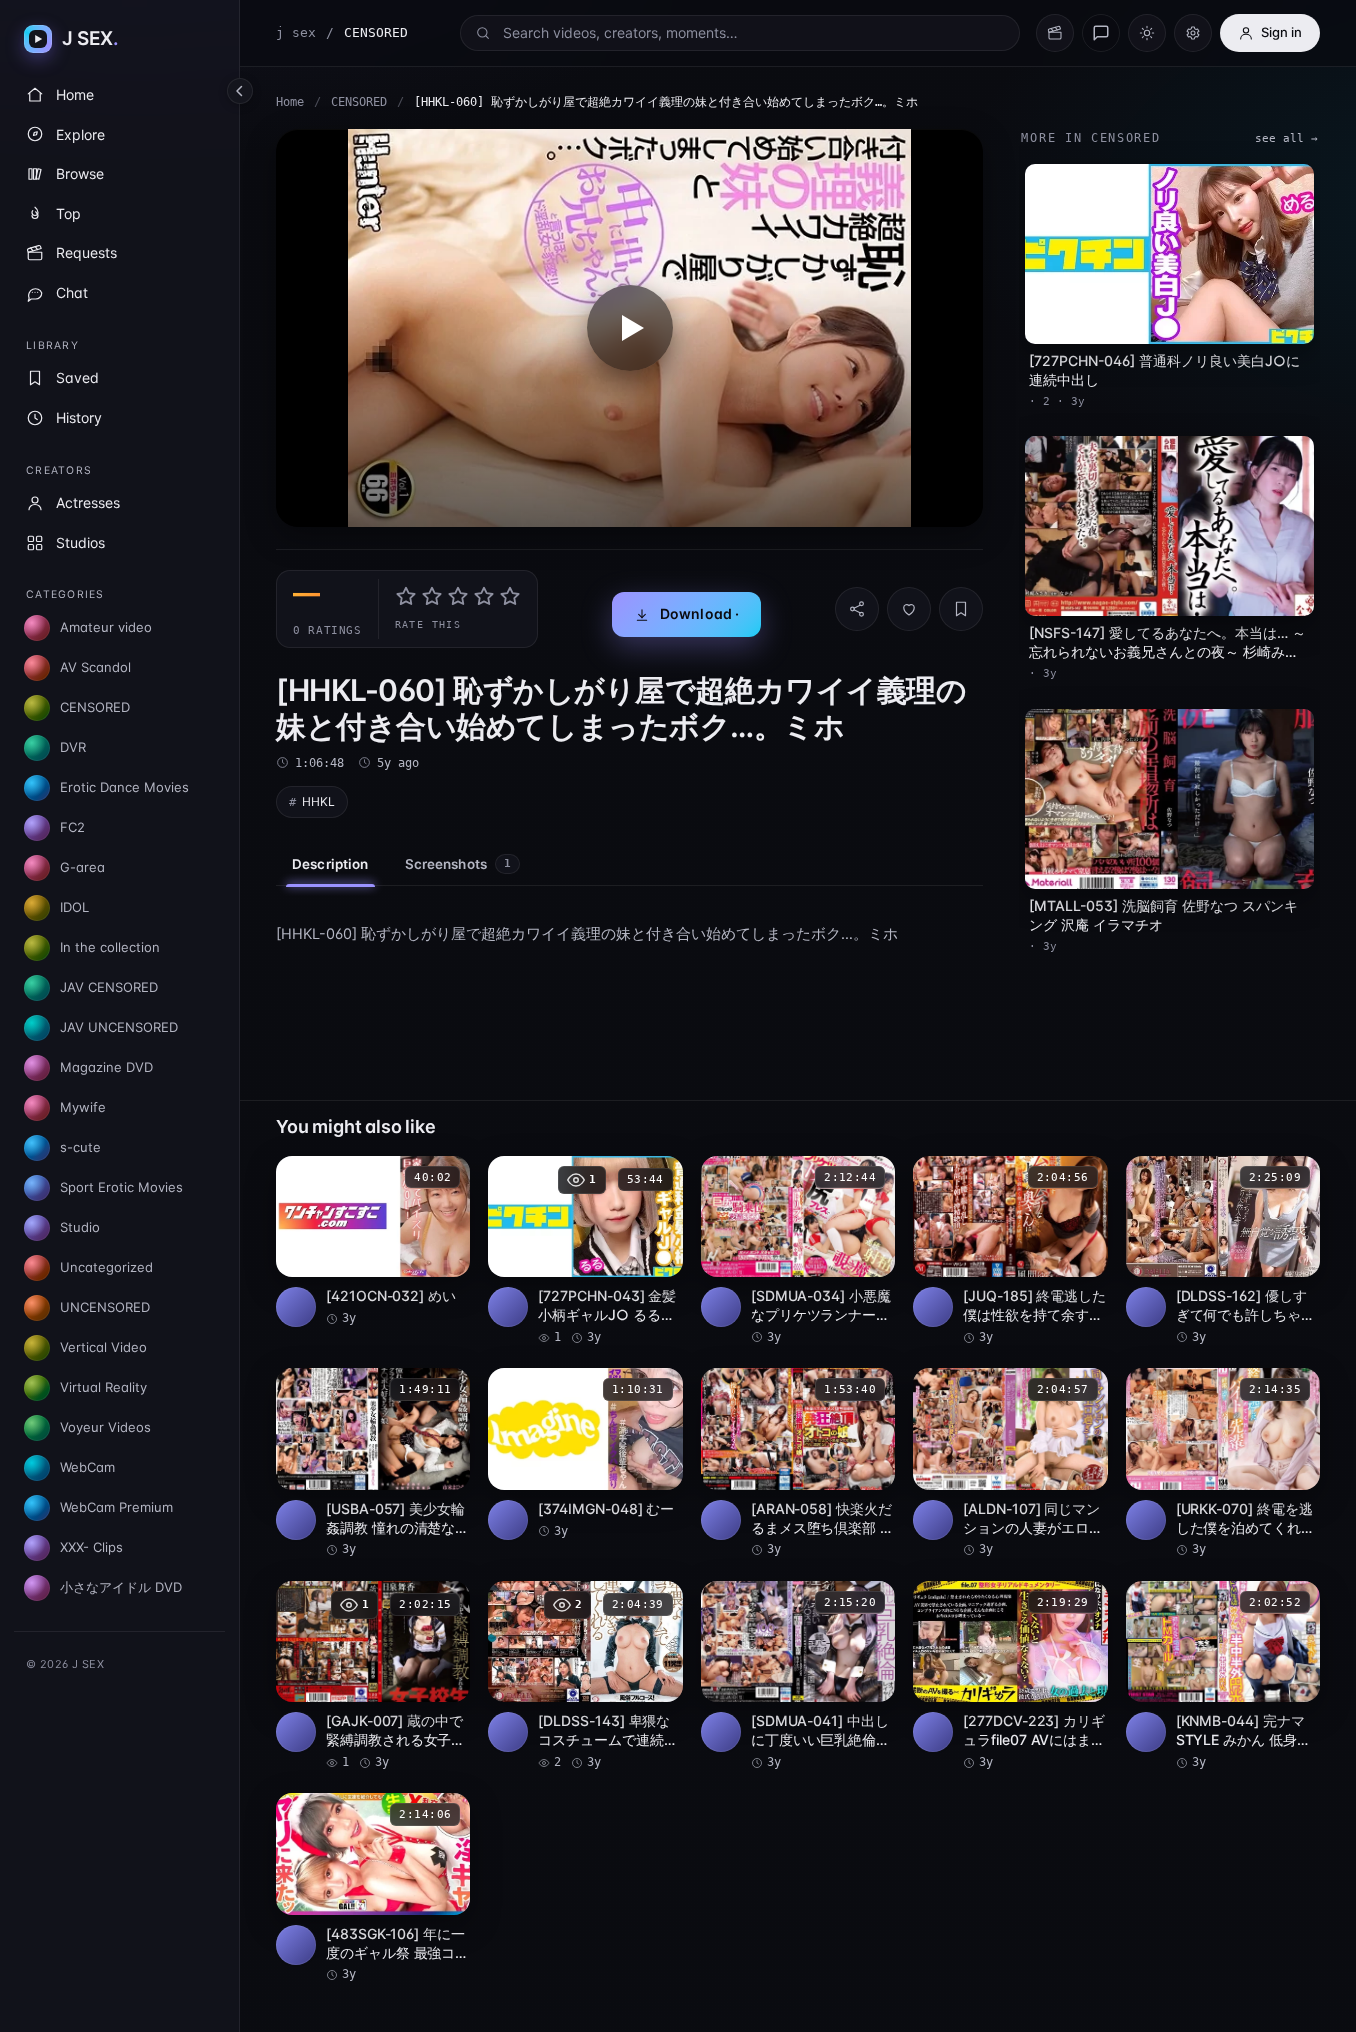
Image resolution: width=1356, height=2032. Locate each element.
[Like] (909, 609)
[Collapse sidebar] (240, 91)
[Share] (857, 609)
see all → (1286, 138)
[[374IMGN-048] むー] (585, 1454)
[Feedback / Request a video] (1101, 33)
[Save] (961, 609)
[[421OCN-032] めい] (373, 1242)
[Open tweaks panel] (1193, 33)
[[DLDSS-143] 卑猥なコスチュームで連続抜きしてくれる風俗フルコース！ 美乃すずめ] (585, 1676)
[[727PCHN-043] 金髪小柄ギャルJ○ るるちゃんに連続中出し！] (585, 1251)
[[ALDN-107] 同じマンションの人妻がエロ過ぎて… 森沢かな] (1010, 1463)
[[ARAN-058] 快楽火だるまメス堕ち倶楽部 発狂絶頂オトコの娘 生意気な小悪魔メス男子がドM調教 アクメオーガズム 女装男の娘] (798, 1463)
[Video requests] (1055, 33)
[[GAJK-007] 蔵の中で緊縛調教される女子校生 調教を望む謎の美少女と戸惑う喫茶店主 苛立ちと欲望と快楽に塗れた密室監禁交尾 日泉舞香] (373, 1676)
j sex (296, 32)
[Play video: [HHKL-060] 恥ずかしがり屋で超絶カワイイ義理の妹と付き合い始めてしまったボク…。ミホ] (629, 328)
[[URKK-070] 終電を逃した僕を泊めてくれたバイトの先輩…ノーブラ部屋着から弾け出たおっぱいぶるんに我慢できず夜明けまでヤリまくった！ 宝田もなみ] (1223, 1463)
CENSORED (359, 102)
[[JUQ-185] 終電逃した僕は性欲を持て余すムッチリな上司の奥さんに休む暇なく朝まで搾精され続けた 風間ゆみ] (1010, 1251)
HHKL (318, 801)
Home (290, 102)
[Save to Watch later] (444, 1178)
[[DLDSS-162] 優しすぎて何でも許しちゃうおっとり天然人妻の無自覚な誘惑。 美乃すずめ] (1223, 1251)
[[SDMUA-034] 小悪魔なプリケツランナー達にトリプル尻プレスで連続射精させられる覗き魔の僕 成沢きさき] (798, 1251)
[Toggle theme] (1147, 33)
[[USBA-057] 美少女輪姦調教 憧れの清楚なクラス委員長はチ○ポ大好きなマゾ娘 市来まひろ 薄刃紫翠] (373, 1463)
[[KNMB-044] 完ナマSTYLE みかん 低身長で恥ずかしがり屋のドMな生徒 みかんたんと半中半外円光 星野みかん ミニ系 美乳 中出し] (1223, 1676)
